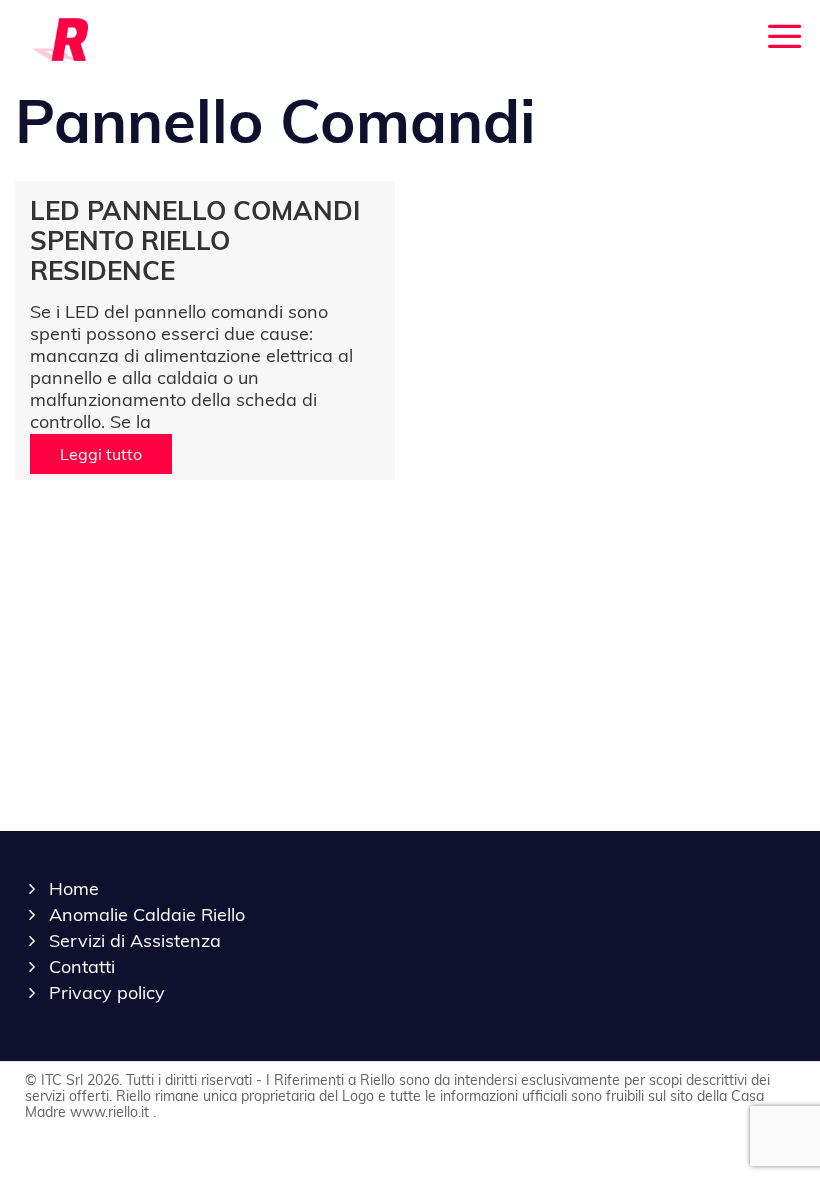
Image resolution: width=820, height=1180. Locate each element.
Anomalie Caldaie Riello (147, 914)
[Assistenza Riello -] (60, 38)
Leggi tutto (101, 454)
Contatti (82, 966)
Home (74, 888)
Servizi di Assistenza (135, 940)
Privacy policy (107, 992)
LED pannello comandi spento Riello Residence (195, 240)
